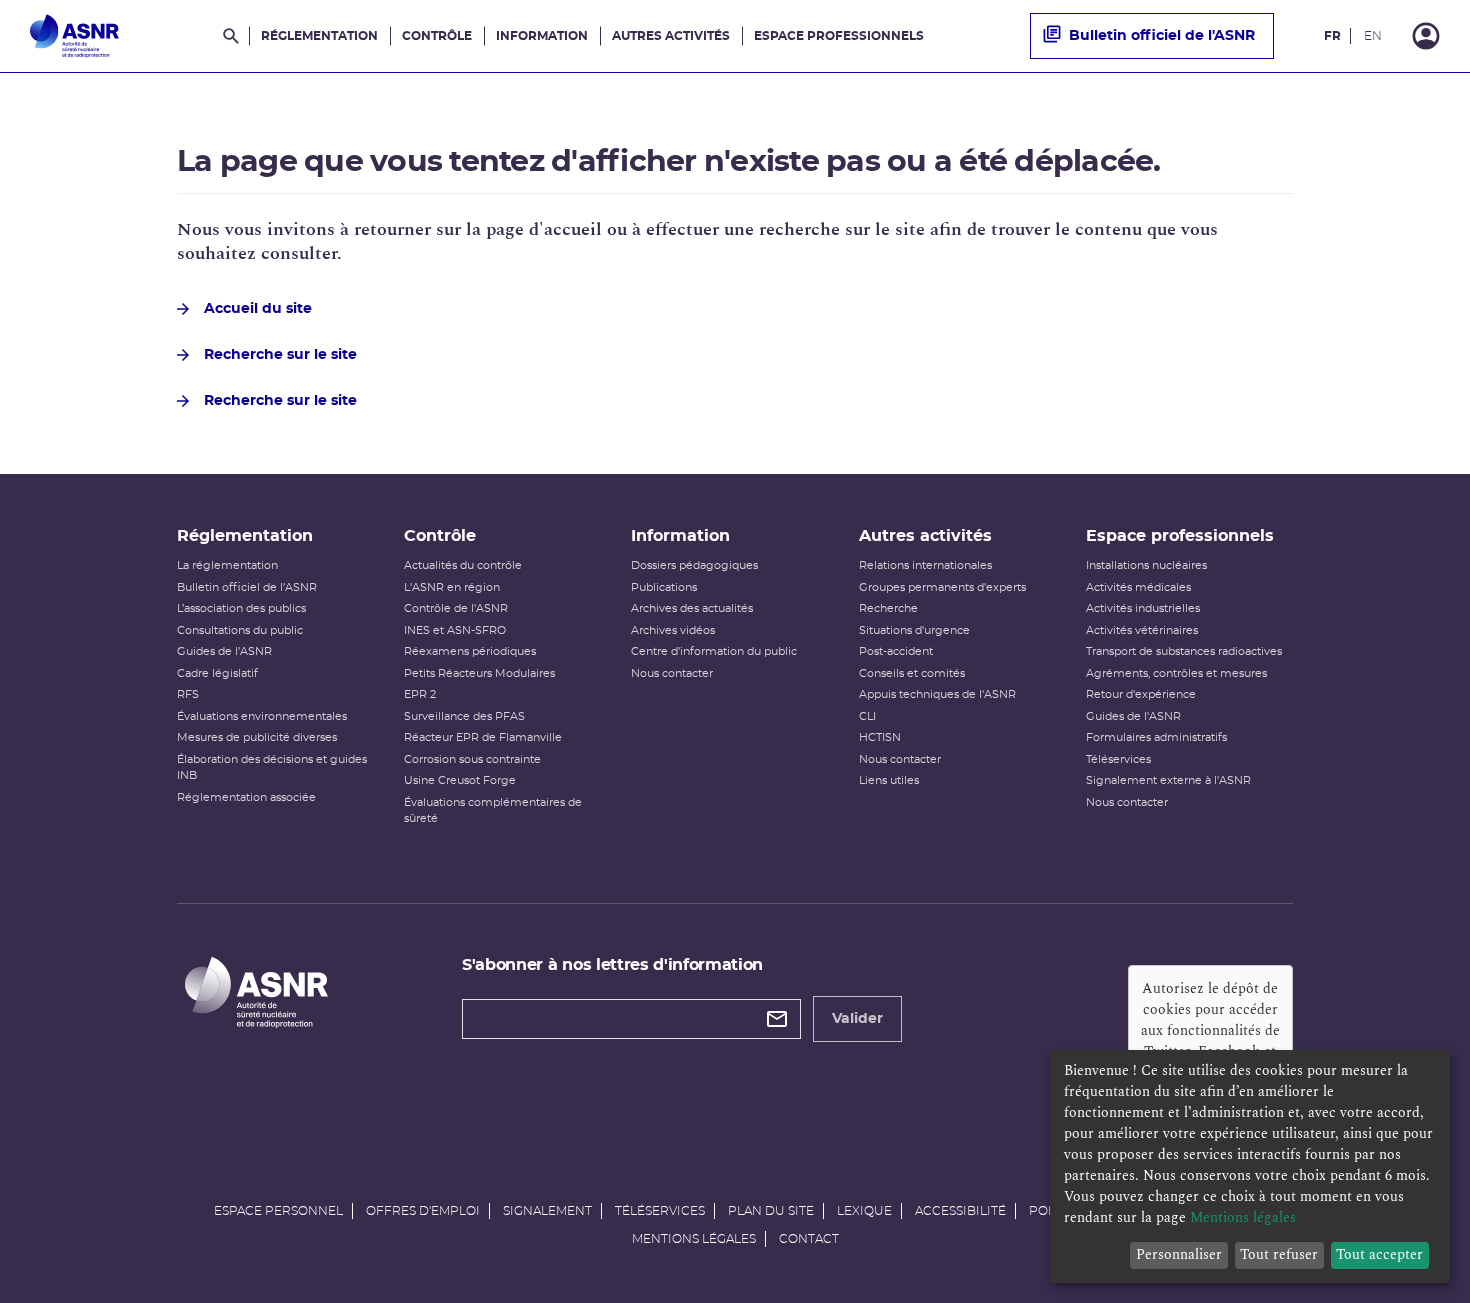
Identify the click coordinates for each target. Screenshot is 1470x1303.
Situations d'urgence (914, 630)
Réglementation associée (246, 797)
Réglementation (319, 36)
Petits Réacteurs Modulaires (479, 673)
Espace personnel (278, 1211)
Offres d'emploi (423, 1211)
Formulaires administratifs (1156, 737)
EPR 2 (420, 694)
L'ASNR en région (452, 587)
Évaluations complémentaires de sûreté (493, 811)
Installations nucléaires (1146, 565)
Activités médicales (1138, 587)
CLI (867, 716)
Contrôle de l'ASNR (456, 608)
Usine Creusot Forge (460, 780)
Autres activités (671, 36)
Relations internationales (925, 565)
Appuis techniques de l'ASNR (937, 694)
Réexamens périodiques (470, 651)
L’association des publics (241, 608)
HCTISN (880, 737)
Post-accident (896, 651)
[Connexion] (1426, 36)
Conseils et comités (912, 673)
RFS (188, 694)
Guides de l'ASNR (224, 651)
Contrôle (437, 36)
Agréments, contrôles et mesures (1176, 673)
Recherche (888, 608)
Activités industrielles (1143, 608)
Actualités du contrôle (463, 565)
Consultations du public (240, 630)
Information (542, 36)
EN (1373, 36)
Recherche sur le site (280, 355)
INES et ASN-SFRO (455, 630)
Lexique (864, 1211)
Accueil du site (258, 309)
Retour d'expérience (1141, 694)
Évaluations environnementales (262, 716)
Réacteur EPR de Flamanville (483, 737)
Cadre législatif (217, 673)
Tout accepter (1379, 1254)
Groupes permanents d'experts (942, 587)
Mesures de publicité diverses (257, 737)
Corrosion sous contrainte (472, 759)
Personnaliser (1179, 1254)
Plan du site (771, 1211)
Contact (809, 1239)
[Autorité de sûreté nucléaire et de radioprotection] (74, 36)
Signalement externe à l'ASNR (1168, 780)
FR (1332, 36)
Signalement (547, 1211)
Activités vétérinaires (1142, 630)
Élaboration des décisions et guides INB (272, 768)
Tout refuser (1279, 1254)
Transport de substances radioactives (1184, 651)
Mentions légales (694, 1239)
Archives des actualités (692, 608)
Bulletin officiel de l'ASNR (1162, 36)
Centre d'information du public (714, 651)
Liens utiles (889, 780)
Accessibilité (960, 1211)
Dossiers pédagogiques (694, 565)
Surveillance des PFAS (464, 716)
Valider (857, 1019)
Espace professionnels (839, 36)
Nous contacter (672, 673)
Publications (664, 587)
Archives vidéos (673, 630)
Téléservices (1118, 759)
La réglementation (227, 565)
